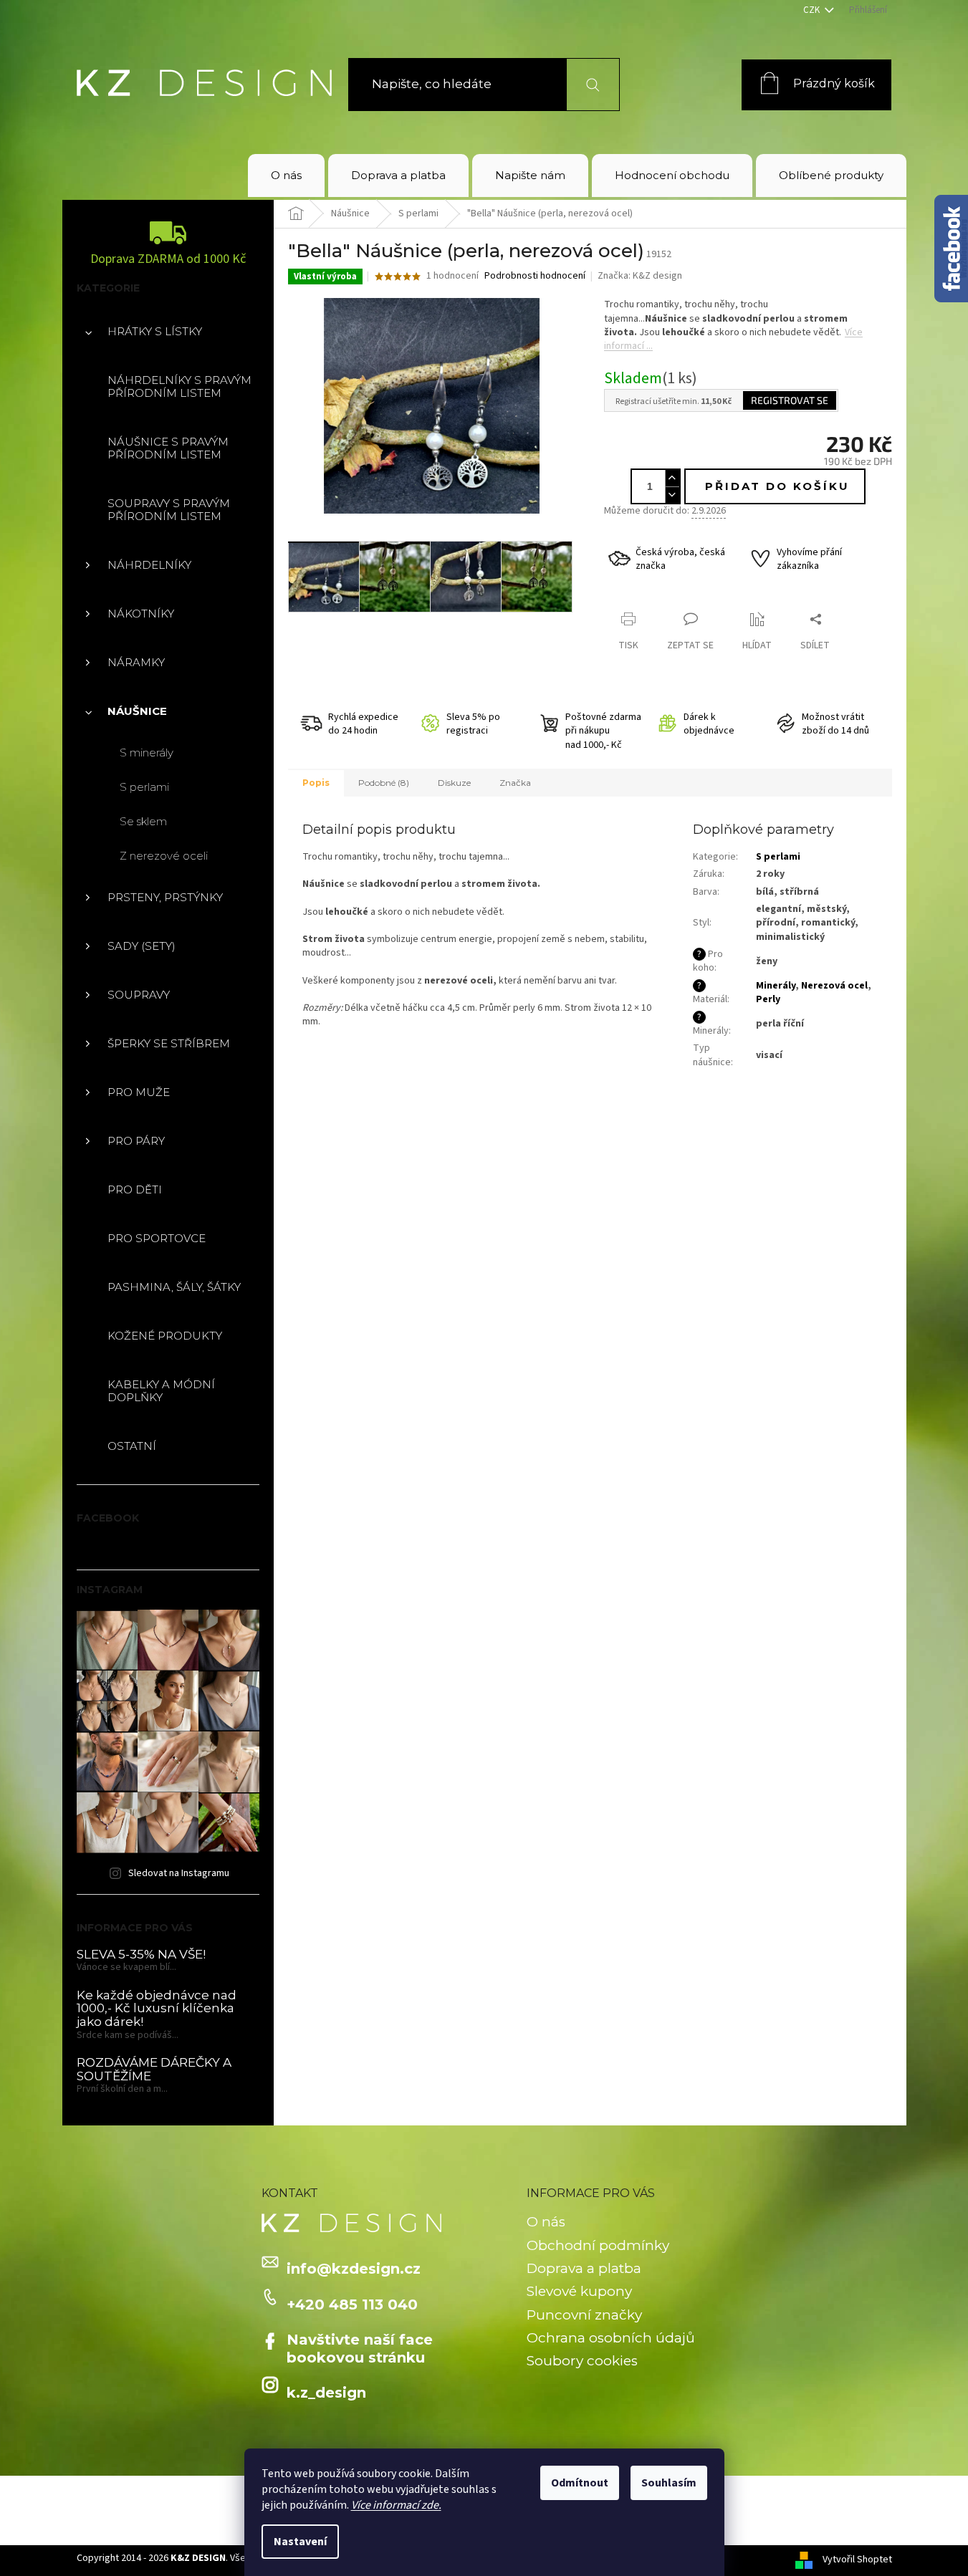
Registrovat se (790, 400)
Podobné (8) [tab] (384, 783)
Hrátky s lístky (155, 331)
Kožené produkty (165, 1336)
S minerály (147, 753)
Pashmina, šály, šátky (174, 1287)
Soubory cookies (582, 2361)
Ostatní (132, 1446)
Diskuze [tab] (454, 783)
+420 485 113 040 (352, 2305)
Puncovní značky (584, 2315)
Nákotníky (141, 614)
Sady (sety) (142, 946)
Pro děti (135, 1190)
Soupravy (139, 995)
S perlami (144, 787)
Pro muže (139, 1092)
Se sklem (143, 821)
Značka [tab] (515, 783)
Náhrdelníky (149, 565)
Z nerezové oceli (164, 856)
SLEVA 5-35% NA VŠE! (141, 1955)
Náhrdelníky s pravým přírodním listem (179, 386)
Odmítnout (580, 2483)
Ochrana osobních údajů (611, 2338)
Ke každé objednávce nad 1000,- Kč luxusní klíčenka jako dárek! (157, 2009)
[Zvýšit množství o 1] (672, 478)
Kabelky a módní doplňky (161, 1391)
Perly (768, 999)
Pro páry (136, 1141)
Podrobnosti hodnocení (535, 276)
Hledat (584, 84)
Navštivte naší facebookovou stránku (360, 2348)
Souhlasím (669, 2483)
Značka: (640, 276)
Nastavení (300, 2542)
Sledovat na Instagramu (179, 1873)
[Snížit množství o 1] (672, 495)
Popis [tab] (316, 783)
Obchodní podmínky (598, 2245)
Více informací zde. (396, 2505)
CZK (813, 10)
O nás (546, 2222)
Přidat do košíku (777, 486)
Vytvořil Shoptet (857, 2560)
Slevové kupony (579, 2291)
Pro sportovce (157, 1238)
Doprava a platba (584, 2268)
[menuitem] (286, 176)
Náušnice (137, 711)
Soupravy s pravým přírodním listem (169, 510)
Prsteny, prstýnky (165, 897)
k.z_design (326, 2393)
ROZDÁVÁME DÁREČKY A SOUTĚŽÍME (154, 2069)
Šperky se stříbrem (169, 1043)
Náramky (136, 662)
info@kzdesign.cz (354, 2269)
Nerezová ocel (834, 986)
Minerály (776, 986)
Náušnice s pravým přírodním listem (168, 448)
